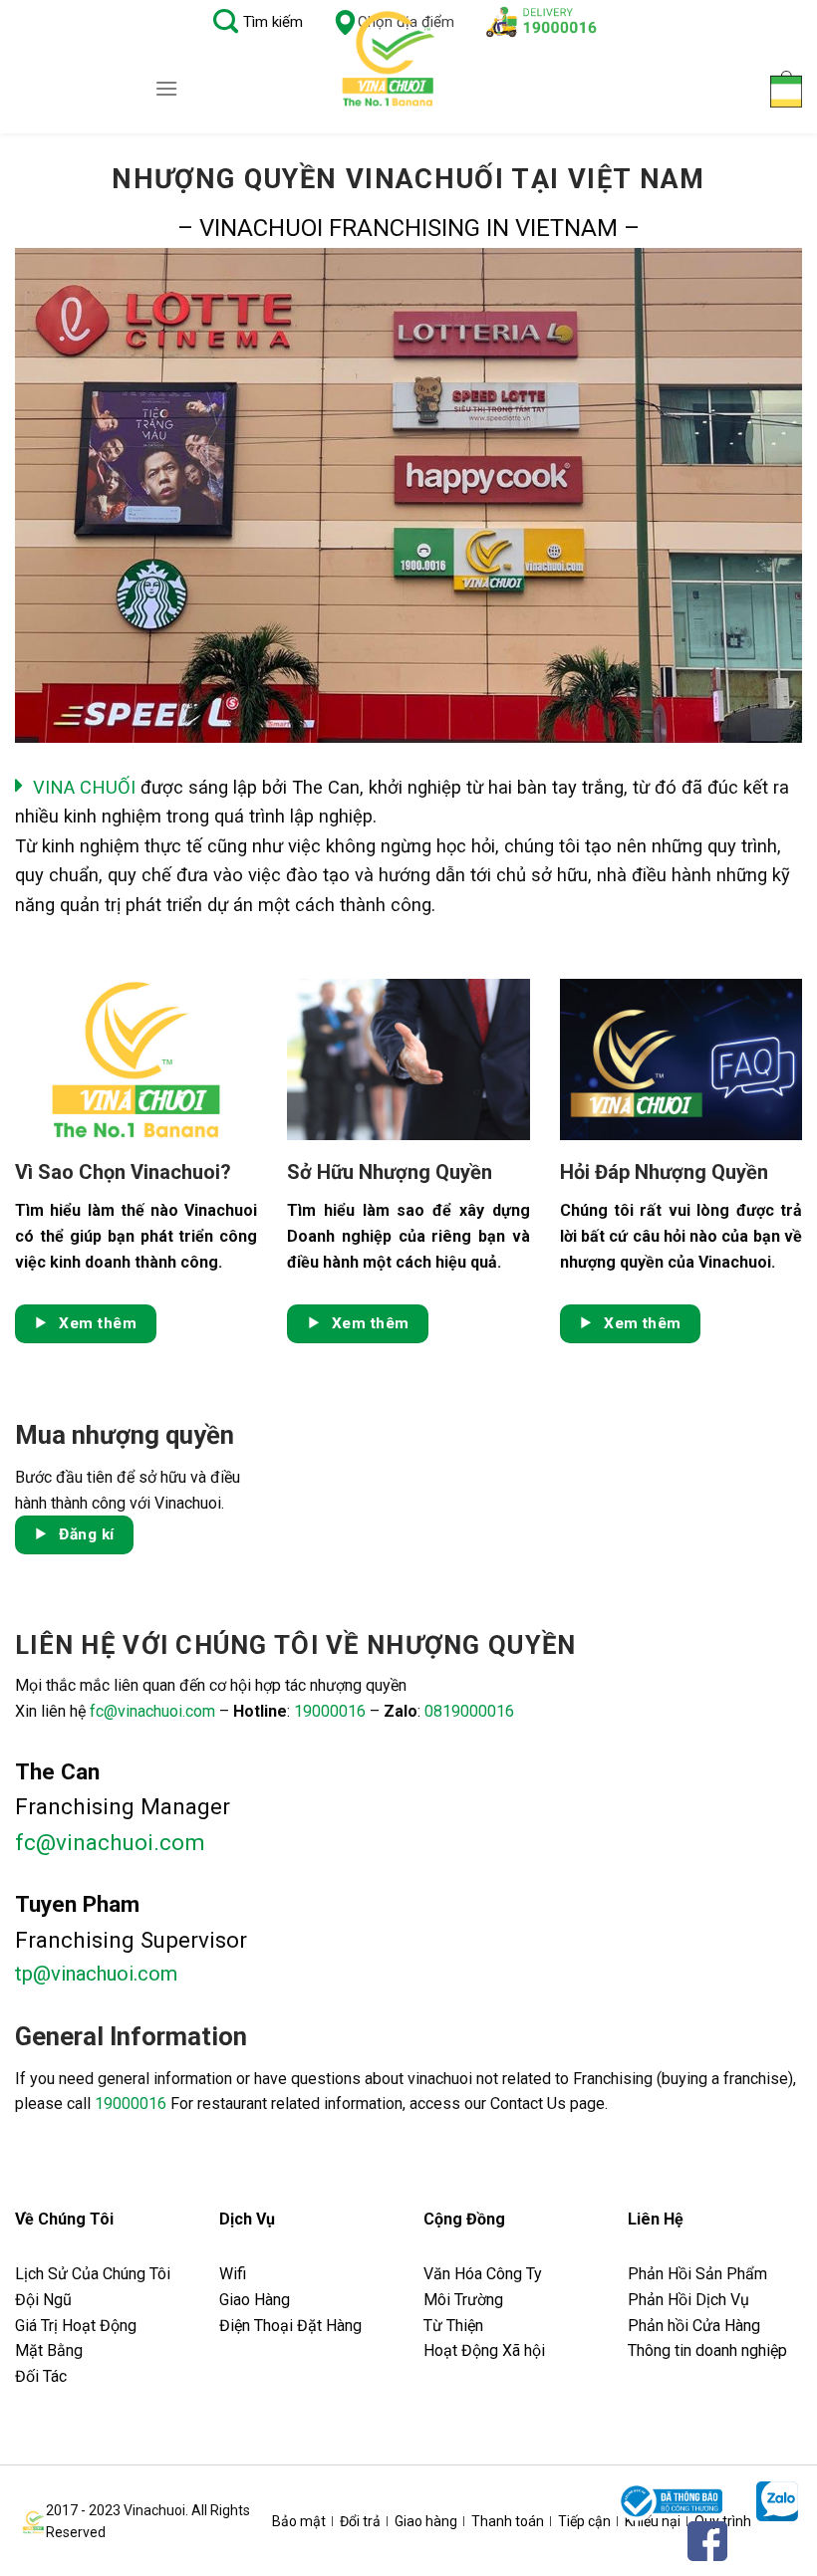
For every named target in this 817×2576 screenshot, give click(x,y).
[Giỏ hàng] (786, 89)
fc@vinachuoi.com (152, 1711)
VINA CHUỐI (84, 787)
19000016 (330, 1711)
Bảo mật (299, 2521)
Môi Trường (463, 2300)
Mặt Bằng (49, 2350)
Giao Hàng (255, 2300)
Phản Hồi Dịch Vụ (688, 2300)
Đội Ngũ (43, 2300)
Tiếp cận (584, 2521)
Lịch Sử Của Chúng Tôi (95, 2274)
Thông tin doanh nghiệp (707, 2350)
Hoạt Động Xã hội (484, 2350)
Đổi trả (360, 2521)
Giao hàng (426, 2521)
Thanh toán (508, 2521)
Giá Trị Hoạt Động (76, 2326)
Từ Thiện (453, 2326)
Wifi (233, 2274)
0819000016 (469, 1711)
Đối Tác (41, 2376)
